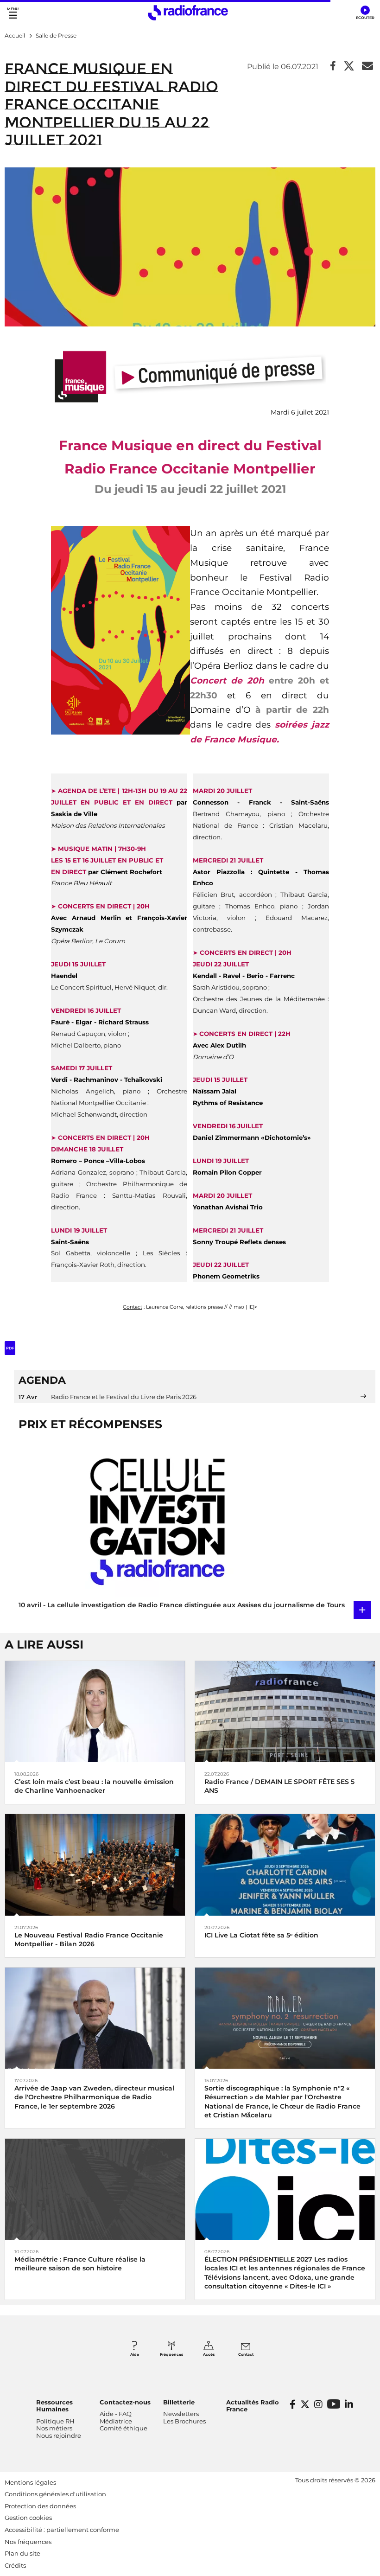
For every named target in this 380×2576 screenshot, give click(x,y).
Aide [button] (135, 2354)
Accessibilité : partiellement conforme (62, 2530)
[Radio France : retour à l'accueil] (188, 13)
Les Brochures (184, 2421)
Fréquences (171, 2354)
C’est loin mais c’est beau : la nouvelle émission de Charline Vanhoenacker (94, 1786)
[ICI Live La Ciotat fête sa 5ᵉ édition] (285, 1864)
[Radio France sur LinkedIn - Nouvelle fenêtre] (349, 2404)
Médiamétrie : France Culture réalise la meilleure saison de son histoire (80, 2264)
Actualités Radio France (253, 2406)
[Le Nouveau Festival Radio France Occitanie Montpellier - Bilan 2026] (95, 1864)
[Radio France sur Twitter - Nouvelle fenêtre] (305, 2404)
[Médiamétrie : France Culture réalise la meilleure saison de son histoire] (95, 2189)
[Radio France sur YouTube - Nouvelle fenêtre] (334, 2404)
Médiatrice (116, 2421)
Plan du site (22, 2553)
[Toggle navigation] (13, 13)
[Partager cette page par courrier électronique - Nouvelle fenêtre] (367, 67)
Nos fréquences (28, 2542)
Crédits (15, 2565)
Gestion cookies (28, 2518)
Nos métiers (54, 2428)
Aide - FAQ (116, 2414)
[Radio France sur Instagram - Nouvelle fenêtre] (318, 2404)
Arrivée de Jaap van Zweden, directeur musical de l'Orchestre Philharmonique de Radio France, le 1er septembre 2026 (94, 2097)
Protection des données (40, 2506)
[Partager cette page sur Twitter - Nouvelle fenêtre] (349, 67)
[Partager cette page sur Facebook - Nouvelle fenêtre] (333, 67)
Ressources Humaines (54, 2406)
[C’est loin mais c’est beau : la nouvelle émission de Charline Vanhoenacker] (95, 1711)
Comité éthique (123, 2428)
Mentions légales (30, 2482)
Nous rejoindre (59, 2435)
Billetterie (179, 2402)
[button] (365, 13)
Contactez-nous (125, 2402)
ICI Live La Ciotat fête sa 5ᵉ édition (261, 1935)
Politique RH (55, 2421)
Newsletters (181, 2414)
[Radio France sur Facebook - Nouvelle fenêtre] (293, 2404)
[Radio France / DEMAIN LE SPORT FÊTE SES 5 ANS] (285, 1711)
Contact (246, 2354)
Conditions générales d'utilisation (55, 2494)
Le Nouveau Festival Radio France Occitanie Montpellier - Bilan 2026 (89, 1940)
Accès (209, 2354)
